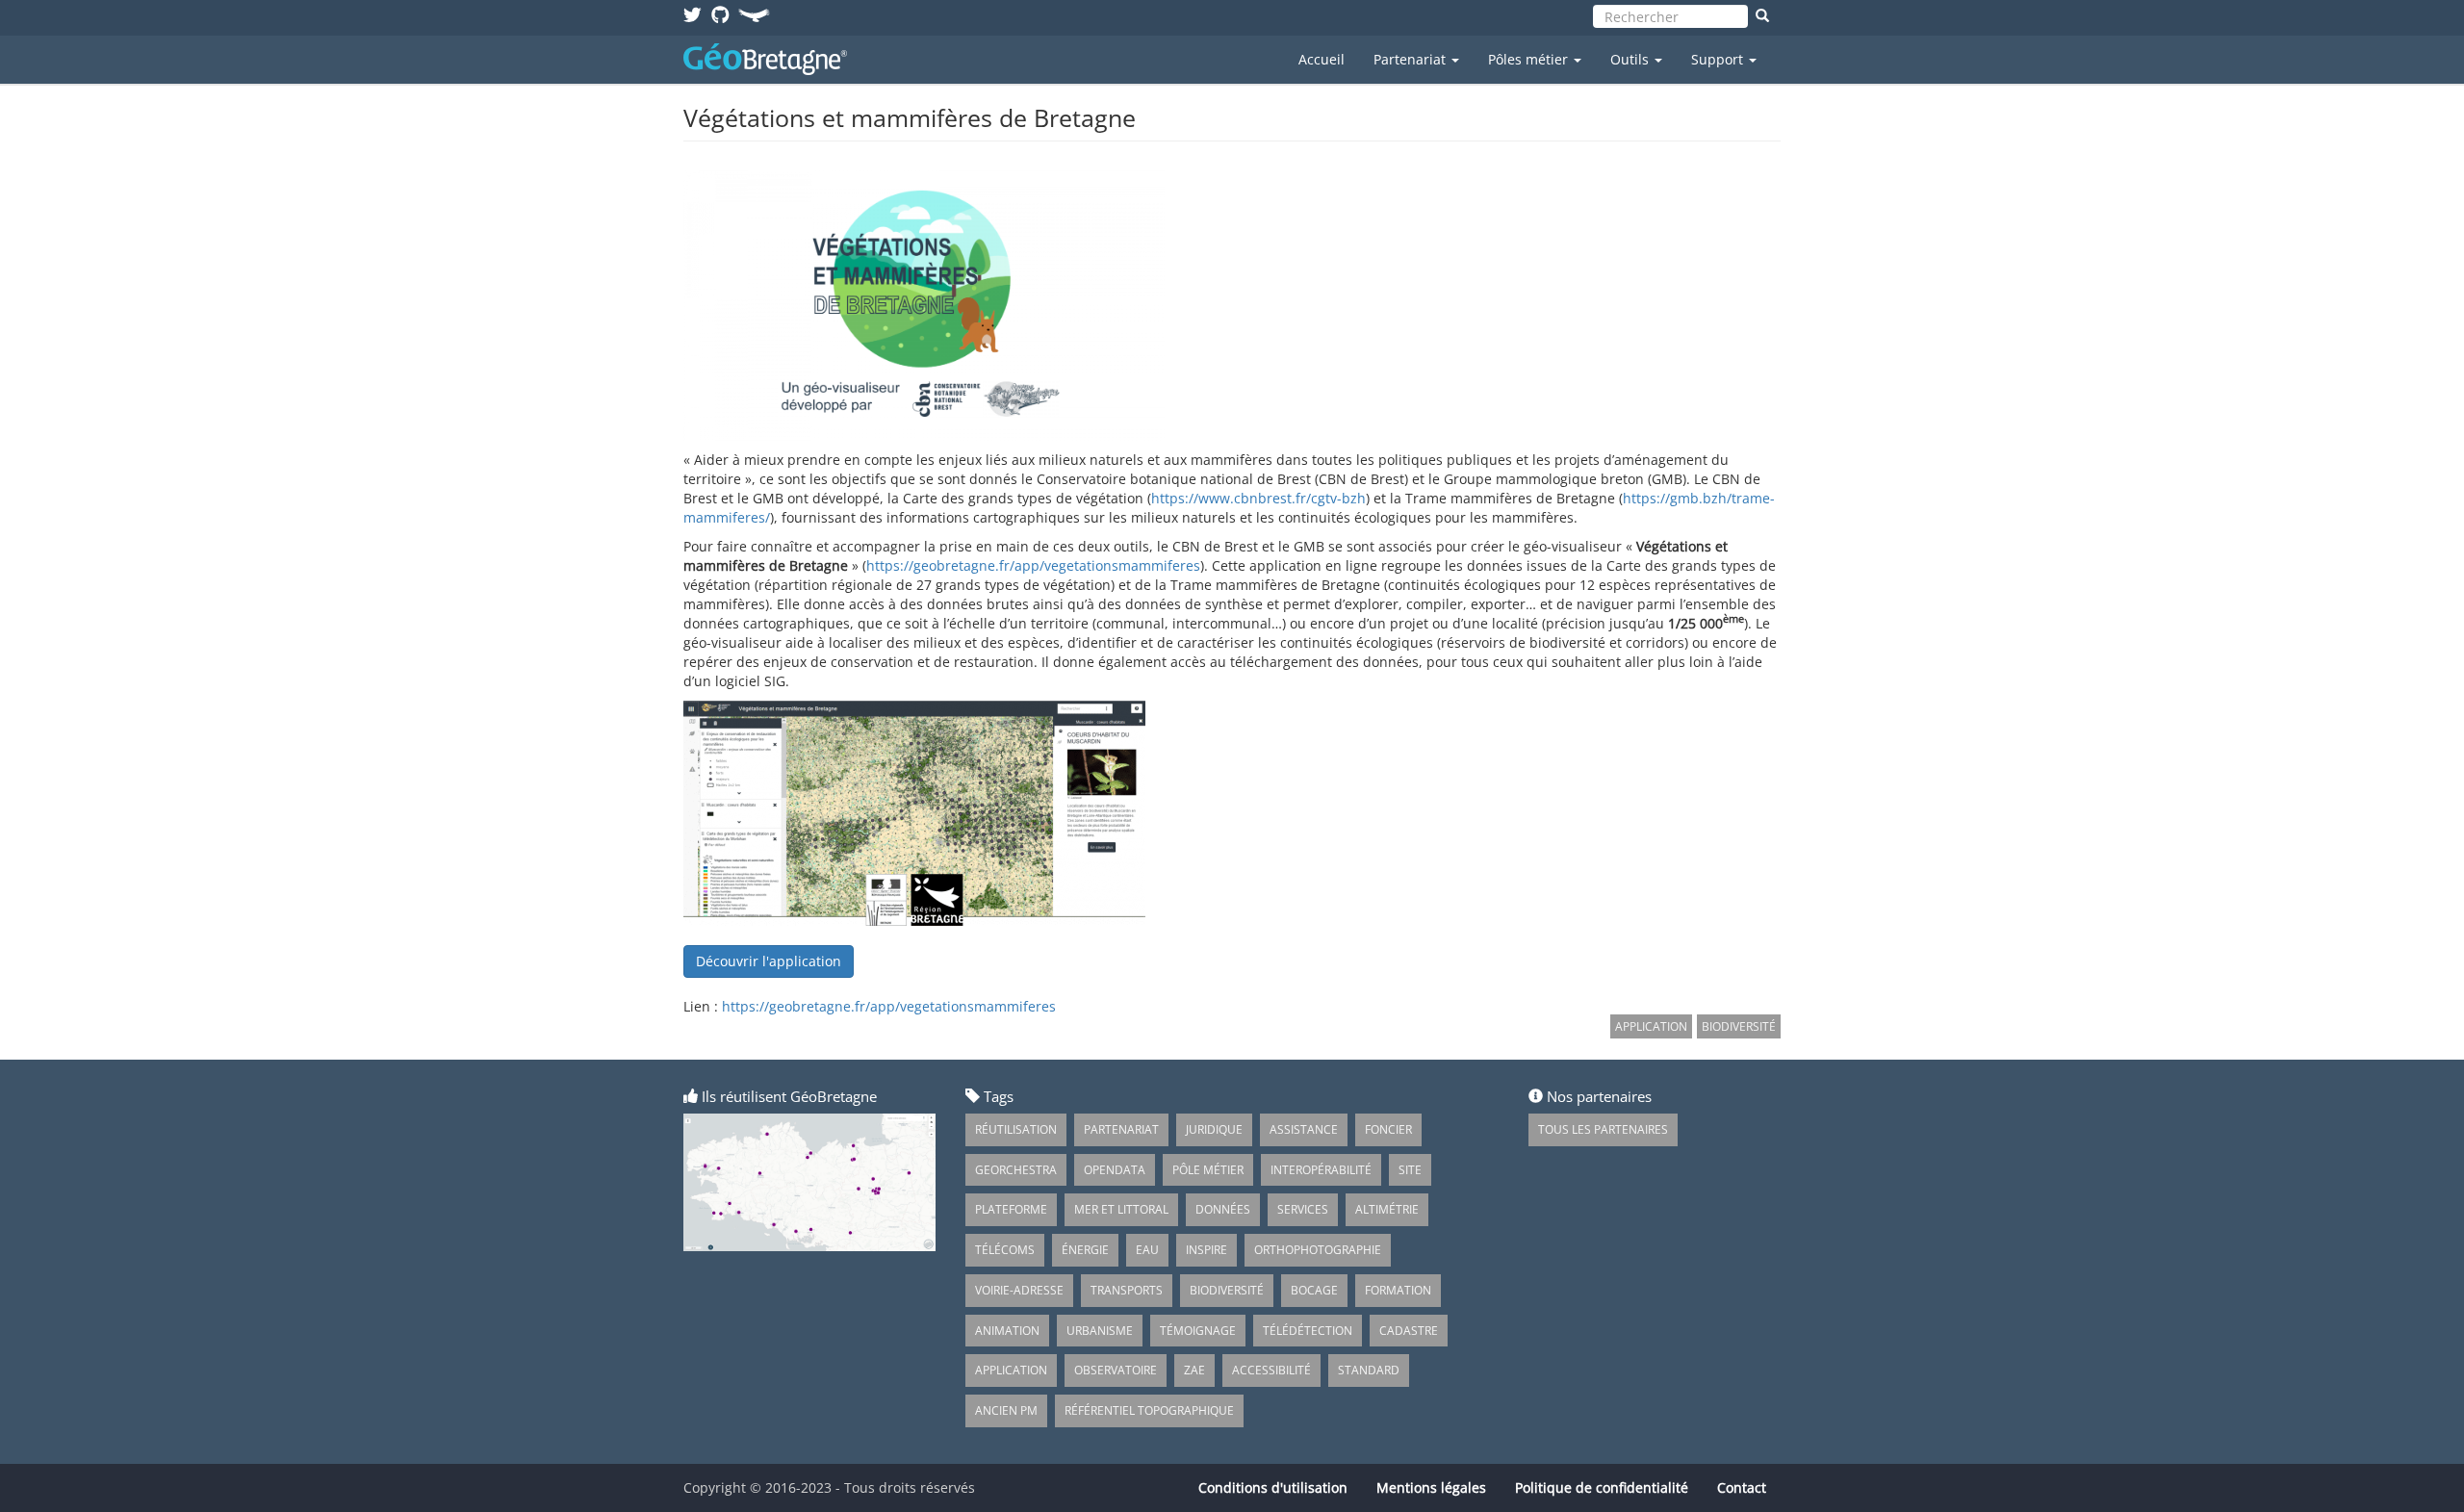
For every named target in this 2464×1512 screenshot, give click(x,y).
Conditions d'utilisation (1273, 1487)
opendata (1115, 1170)
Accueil (1322, 59)
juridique (1214, 1129)
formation (1398, 1290)
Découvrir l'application (769, 961)
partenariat (1121, 1129)
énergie (1085, 1250)
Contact (1742, 1487)
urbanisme (1100, 1331)
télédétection (1308, 1331)
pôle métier (1208, 1170)
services (1303, 1209)
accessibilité (1271, 1370)
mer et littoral (1121, 1209)
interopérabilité (1321, 1170)
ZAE (1194, 1370)
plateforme (1011, 1209)
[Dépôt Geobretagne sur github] (720, 14)
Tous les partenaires (1603, 1129)
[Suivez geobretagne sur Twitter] (693, 14)
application (1011, 1370)
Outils (1631, 59)
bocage (1314, 1290)
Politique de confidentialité (1602, 1487)
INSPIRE (1206, 1250)
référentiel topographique (1149, 1410)
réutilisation (1016, 1129)
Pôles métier (1530, 59)
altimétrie (1387, 1209)
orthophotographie (1318, 1250)
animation (1007, 1331)
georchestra (1016, 1170)
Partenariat (1412, 59)
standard (1369, 1370)
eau (1147, 1250)
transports (1127, 1290)
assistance (1304, 1129)
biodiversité (1227, 1290)
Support (1719, 59)
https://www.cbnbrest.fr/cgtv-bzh (1258, 498)
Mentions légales (1431, 1487)
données (1223, 1209)
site (1410, 1170)
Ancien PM (1006, 1410)
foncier (1388, 1129)
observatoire (1116, 1370)
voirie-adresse (1019, 1290)
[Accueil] (772, 59)
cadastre (1409, 1331)
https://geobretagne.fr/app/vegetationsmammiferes (1033, 565)
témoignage (1198, 1331)
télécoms (1005, 1250)
